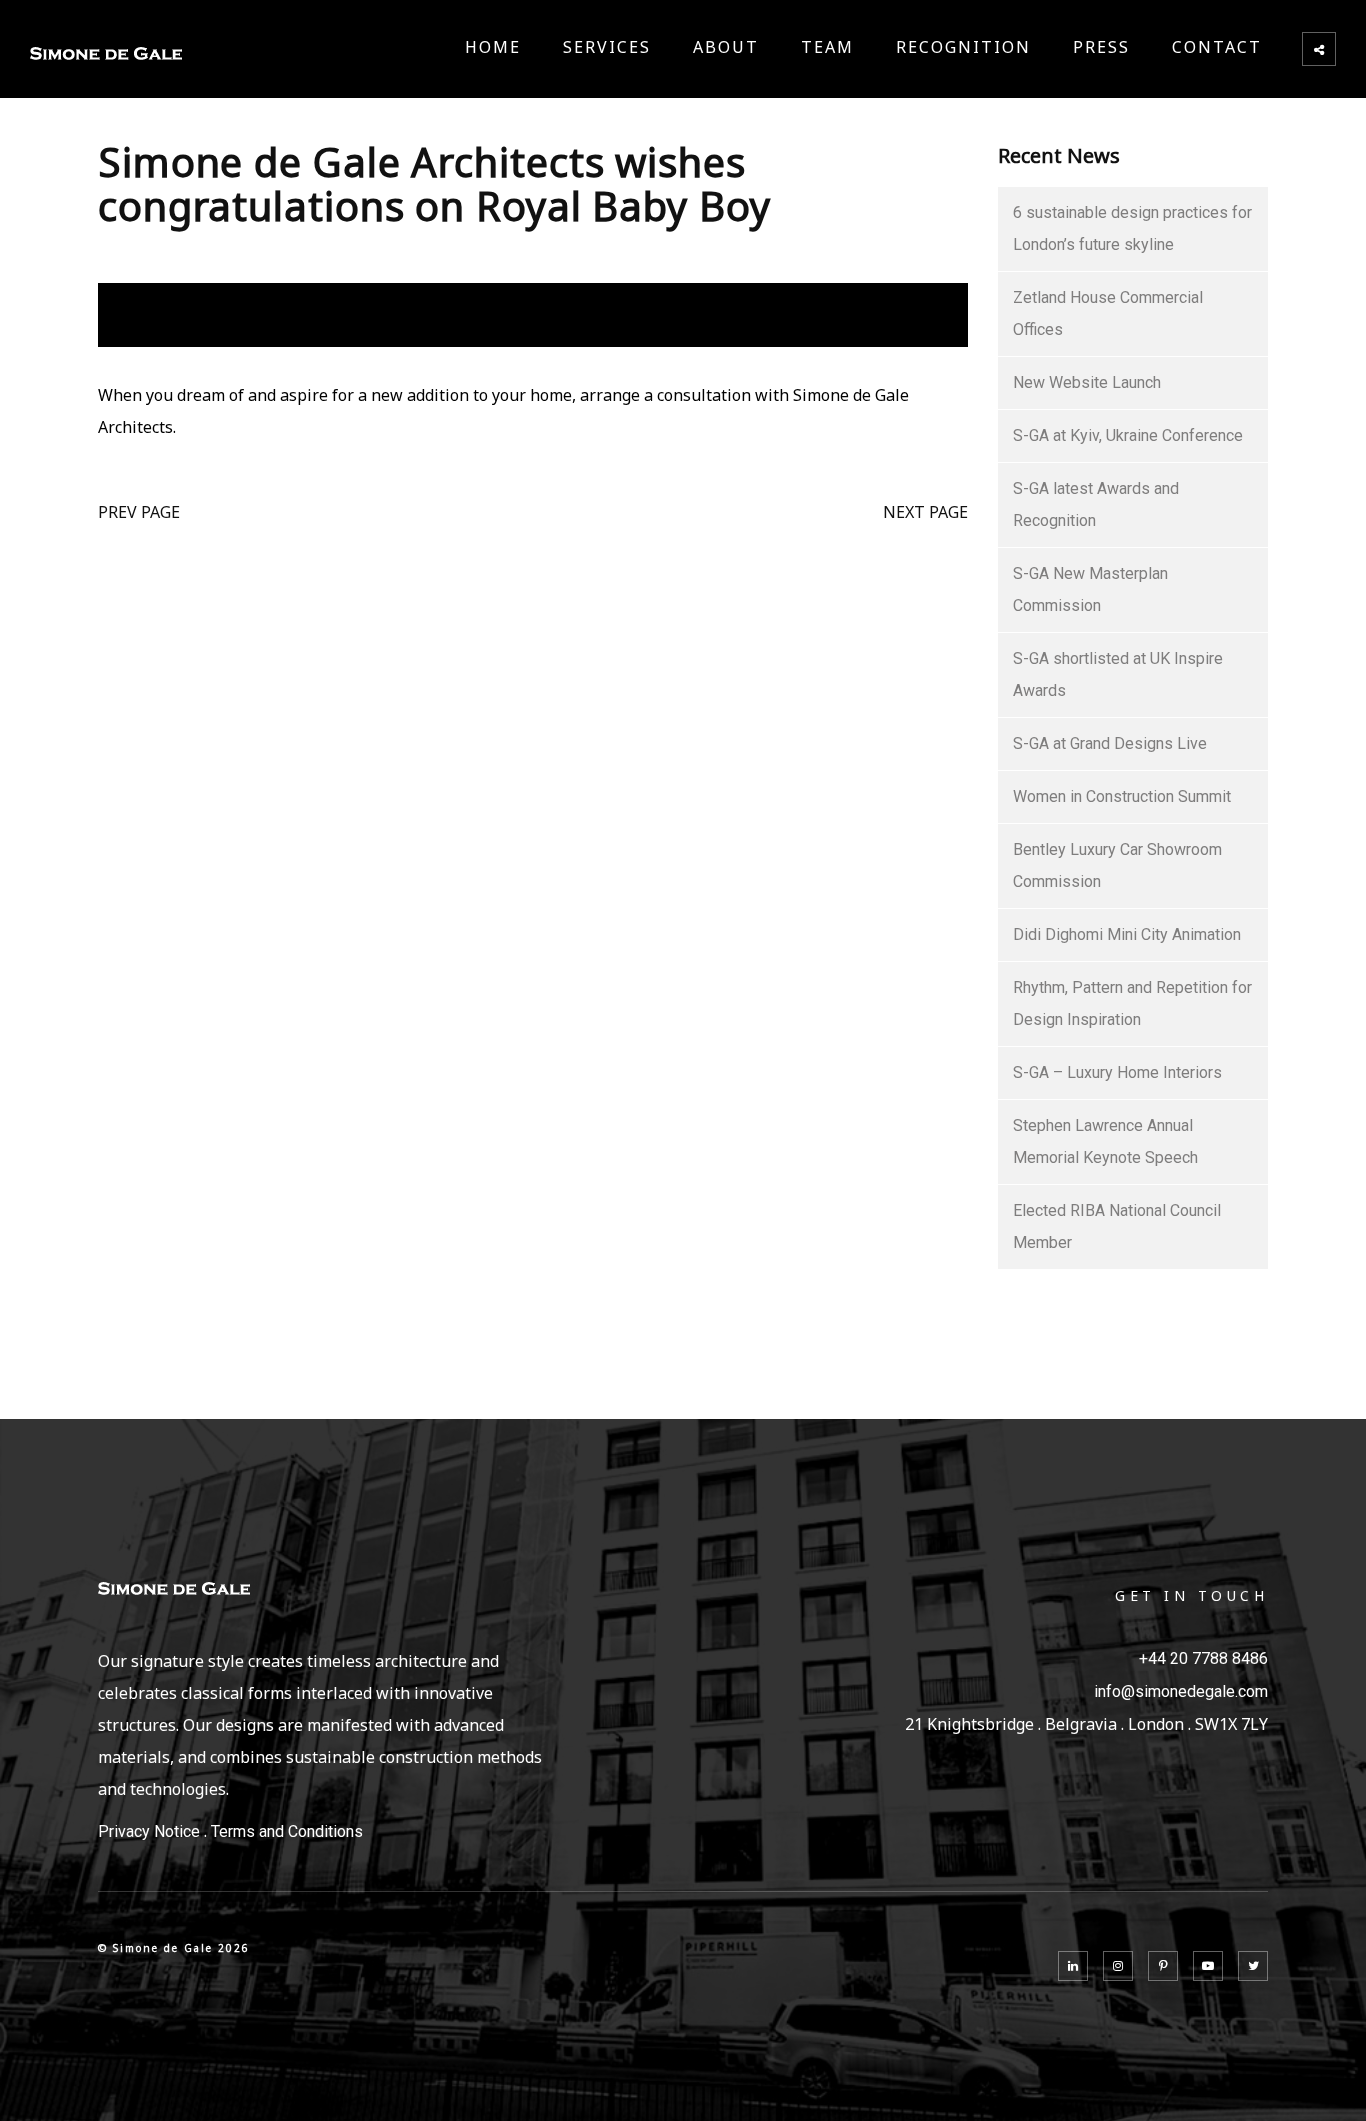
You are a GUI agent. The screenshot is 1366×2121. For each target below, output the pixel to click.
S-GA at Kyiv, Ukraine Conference (1128, 435)
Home (493, 47)
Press (1101, 47)
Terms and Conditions (287, 1831)
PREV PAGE (139, 512)
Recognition (963, 47)
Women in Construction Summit (1122, 796)
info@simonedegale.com (1181, 1691)
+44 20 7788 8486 (1203, 1658)
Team (827, 47)
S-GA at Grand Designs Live (1110, 743)
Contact (1217, 47)
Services (607, 47)
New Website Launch (1087, 382)
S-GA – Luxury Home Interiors (1117, 1072)
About (726, 47)
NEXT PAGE (925, 512)
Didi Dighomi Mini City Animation (1127, 934)
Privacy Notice (149, 1831)
